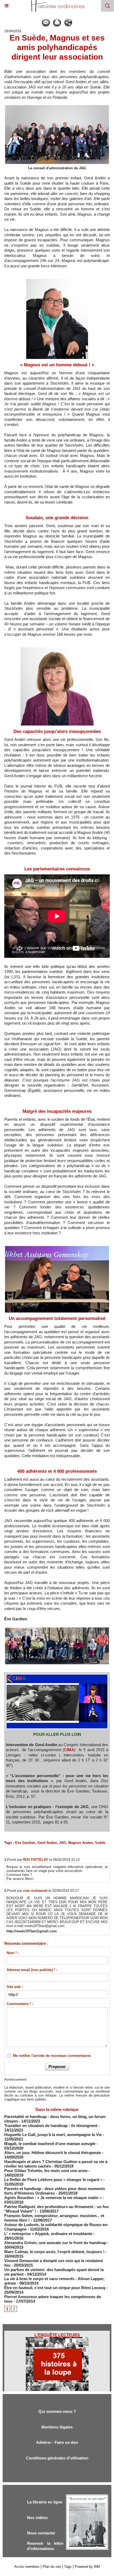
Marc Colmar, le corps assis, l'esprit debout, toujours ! (54, 2252)
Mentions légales (57, 2427)
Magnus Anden (80, 1843)
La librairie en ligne (45, 2502)
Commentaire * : (20, 2004)
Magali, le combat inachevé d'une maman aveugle (50, 2144)
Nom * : (13, 1953)
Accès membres (27, 2567)
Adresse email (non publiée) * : (32, 1970)
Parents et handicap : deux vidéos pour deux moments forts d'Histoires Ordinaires (55, 2191)
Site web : (15, 1987)
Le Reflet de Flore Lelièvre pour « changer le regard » (53, 2180)
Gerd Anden (47, 1843)
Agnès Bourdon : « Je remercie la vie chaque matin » (53, 2198)
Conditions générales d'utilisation (57, 2458)
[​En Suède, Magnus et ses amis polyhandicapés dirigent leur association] (57, 1629)
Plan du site (52, 2567)
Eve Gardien (25, 1843)
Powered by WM (87, 2567)
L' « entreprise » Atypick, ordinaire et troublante (48, 2234)
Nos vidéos (37, 2518)
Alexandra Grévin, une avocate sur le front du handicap (55, 2243)
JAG (63, 1843)
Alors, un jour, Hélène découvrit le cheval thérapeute (53, 2153)
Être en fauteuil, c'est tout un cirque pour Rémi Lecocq (55, 2288)
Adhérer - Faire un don (57, 2442)
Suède (100, 1843)
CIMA (69, 1750)
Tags (68, 2567)
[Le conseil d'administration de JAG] (57, 107)
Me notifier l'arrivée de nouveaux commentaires (52, 2056)
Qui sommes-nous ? (57, 2411)
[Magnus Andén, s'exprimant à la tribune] (57, 1247)
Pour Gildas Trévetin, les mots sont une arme (46, 2171)
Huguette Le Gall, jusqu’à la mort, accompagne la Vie (53, 2135)
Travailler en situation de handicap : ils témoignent (51, 2126)
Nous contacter (41, 2533)
